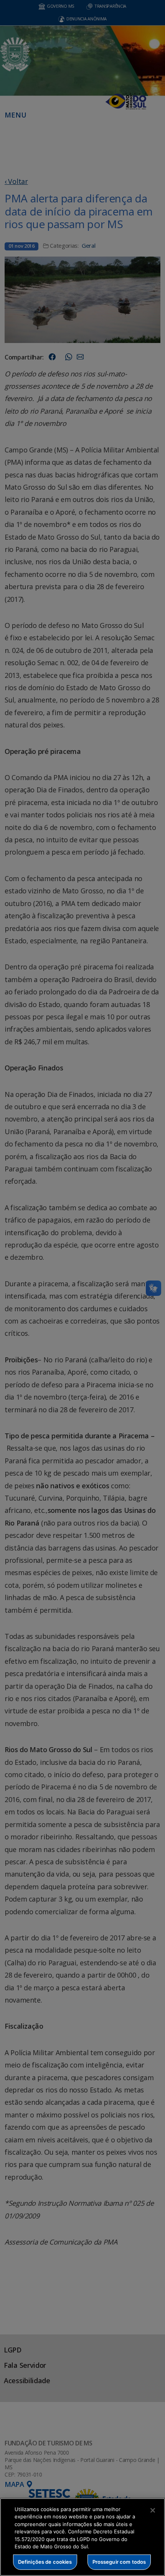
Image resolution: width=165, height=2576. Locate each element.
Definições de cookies (45, 2562)
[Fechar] (153, 2510)
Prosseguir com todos (119, 2562)
